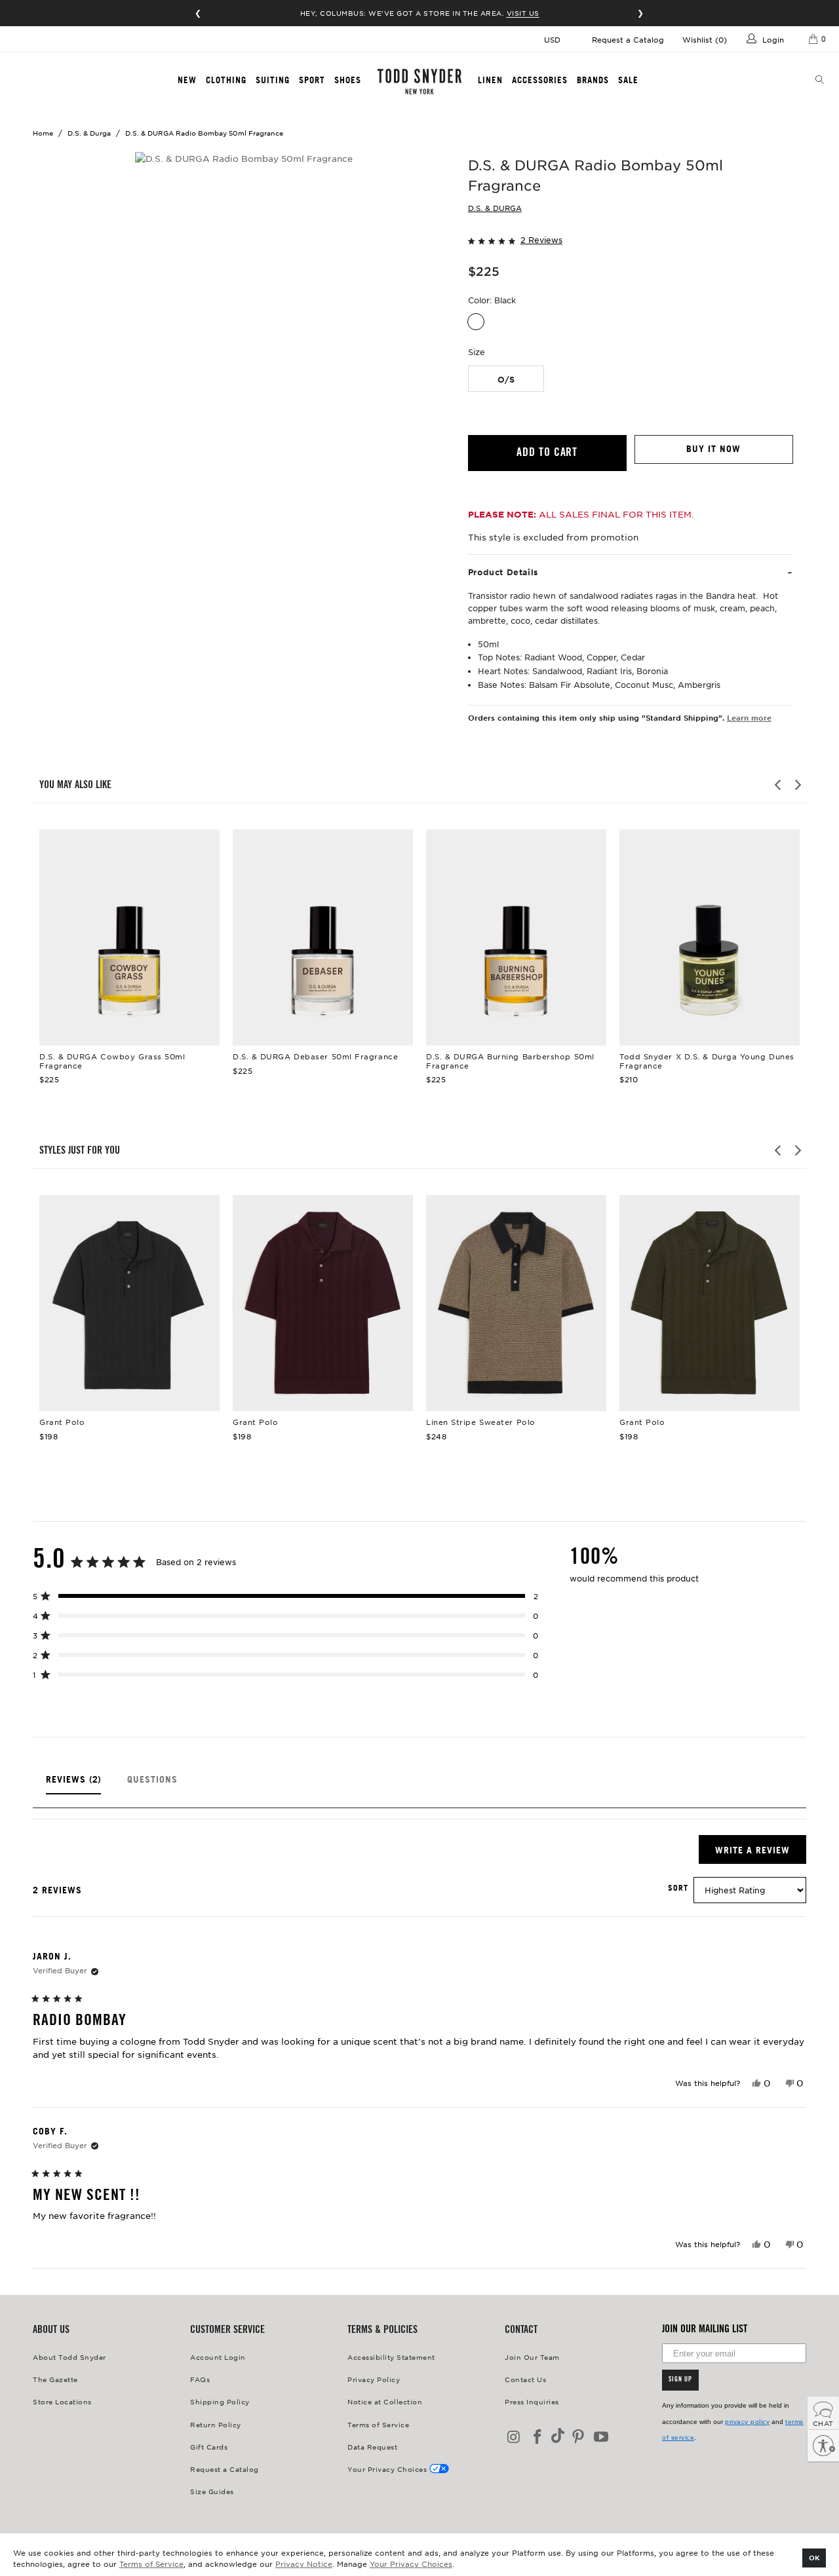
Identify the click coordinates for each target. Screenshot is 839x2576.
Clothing (226, 80)
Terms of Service (151, 2564)
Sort (678, 1888)
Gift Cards (209, 2447)
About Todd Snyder (69, 2357)
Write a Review (761, 1854)
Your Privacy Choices (411, 2564)
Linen (490, 80)
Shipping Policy (220, 2401)
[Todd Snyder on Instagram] (515, 2437)
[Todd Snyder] (419, 82)
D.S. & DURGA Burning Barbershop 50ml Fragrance (516, 938)
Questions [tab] (152, 1784)
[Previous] (779, 785)
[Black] (476, 322)
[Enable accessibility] (823, 2446)
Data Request (372, 2447)
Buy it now (713, 449)
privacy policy (747, 2422)
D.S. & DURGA (495, 208)
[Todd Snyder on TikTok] (558, 2437)
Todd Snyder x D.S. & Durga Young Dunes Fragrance (710, 938)
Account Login (218, 2357)
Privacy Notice (304, 2564)
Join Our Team (532, 2357)
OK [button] (814, 2557)
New (187, 80)
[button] (631, 239)
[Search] (820, 81)
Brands (593, 80)
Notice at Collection (385, 2401)
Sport (312, 80)
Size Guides (212, 2491)
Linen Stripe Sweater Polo (516, 1303)
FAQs (200, 2379)
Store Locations (62, 2401)
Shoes (348, 80)
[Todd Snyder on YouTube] (602, 2437)
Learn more (749, 717)
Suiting (273, 80)
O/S (506, 379)
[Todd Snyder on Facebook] (538, 2437)
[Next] (797, 785)
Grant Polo (129, 1303)
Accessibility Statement (391, 2357)
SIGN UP (680, 2380)
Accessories (540, 80)
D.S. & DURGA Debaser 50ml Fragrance (323, 938)
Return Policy (216, 2424)
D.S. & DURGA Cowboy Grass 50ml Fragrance (129, 938)
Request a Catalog (628, 39)
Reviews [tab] (73, 1784)
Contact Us (525, 2379)
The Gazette (55, 2379)
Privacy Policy (374, 2379)
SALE (628, 80)
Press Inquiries (532, 2401)
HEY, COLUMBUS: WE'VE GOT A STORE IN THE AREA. (420, 13)
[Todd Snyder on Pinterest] (578, 2437)
